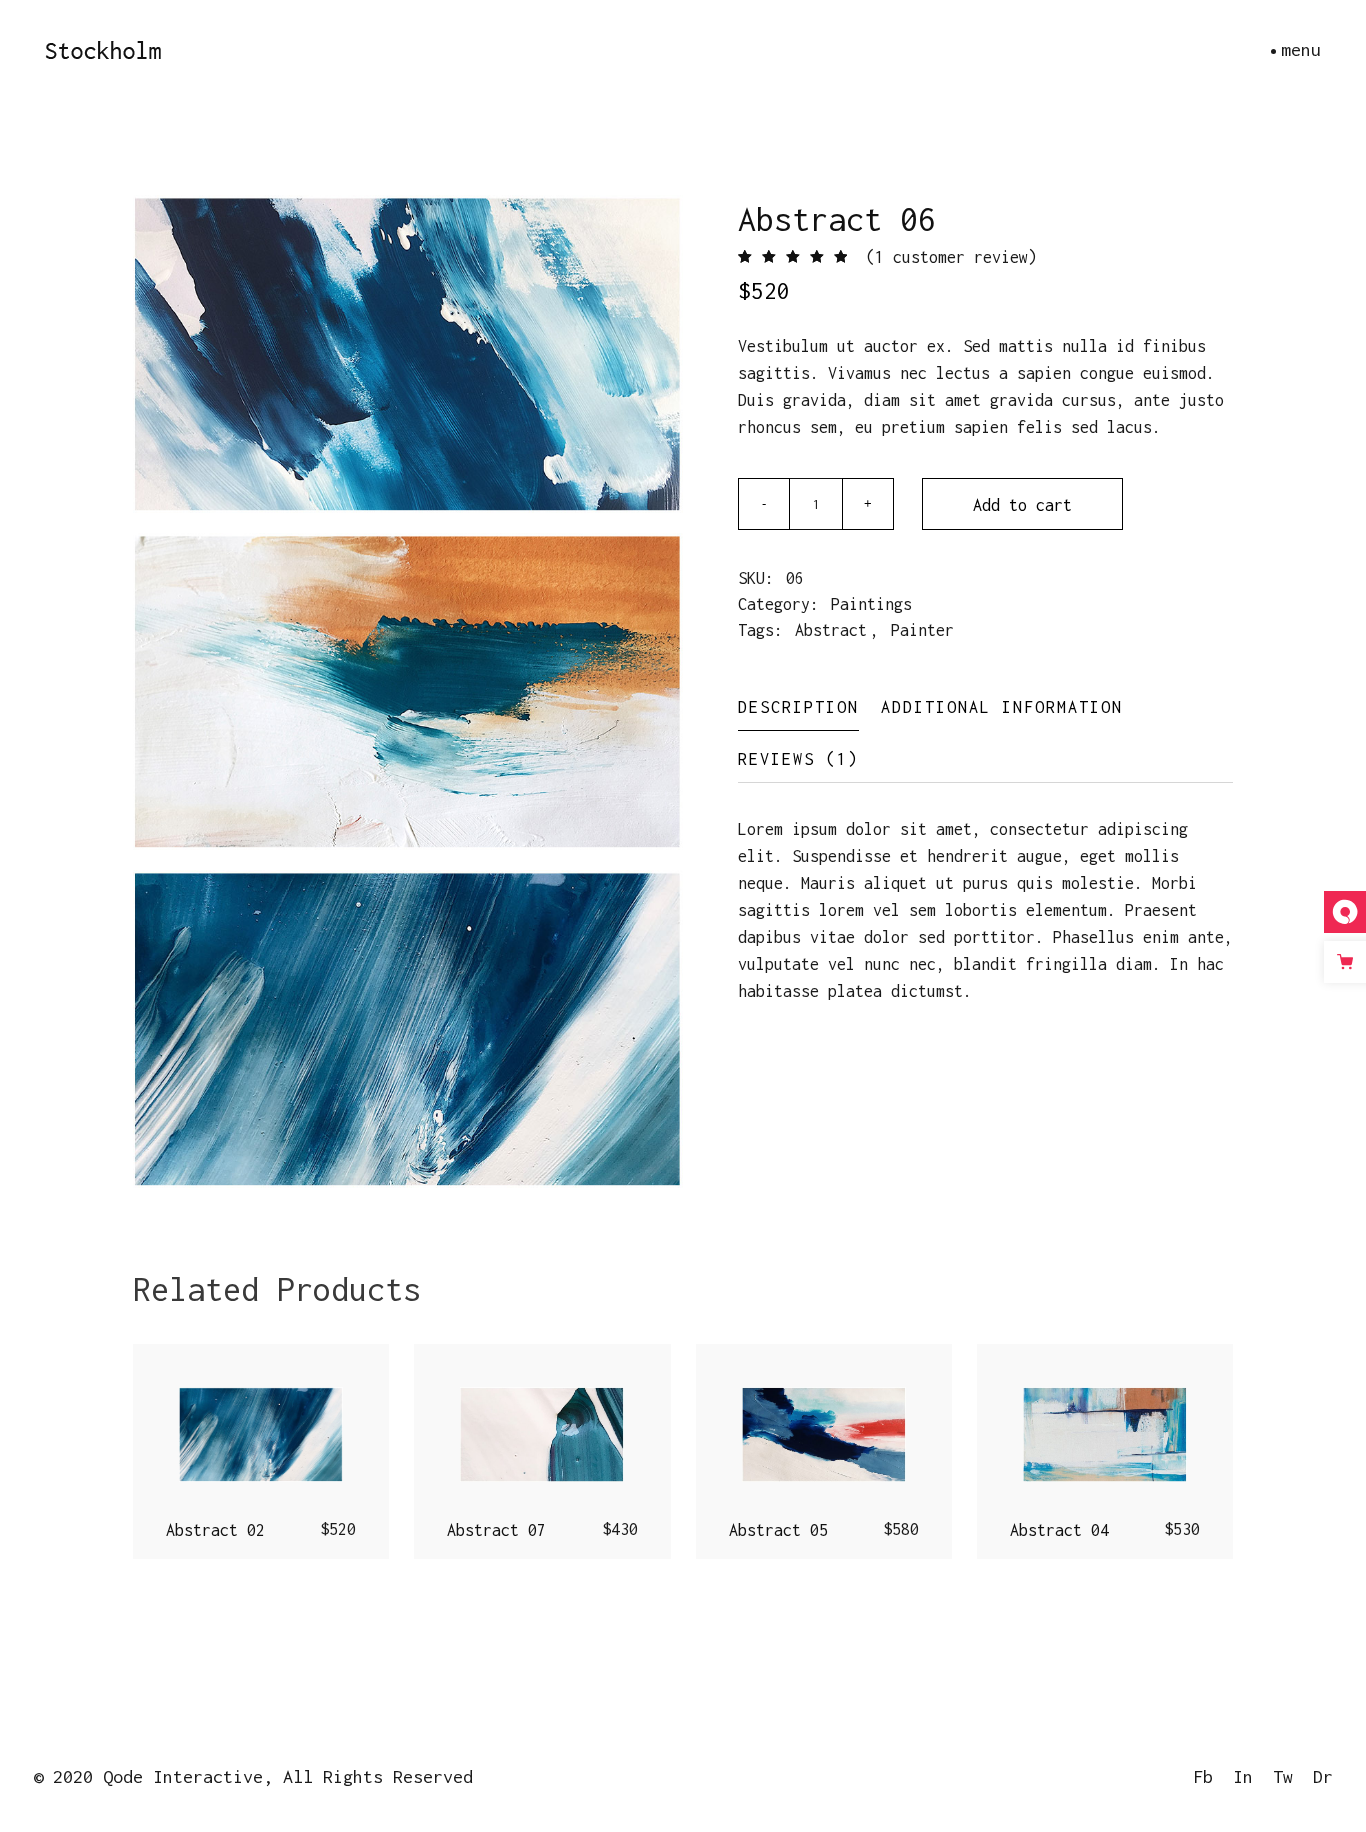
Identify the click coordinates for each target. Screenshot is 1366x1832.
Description (798, 707)
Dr (1323, 1776)
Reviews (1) (798, 759)
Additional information (1002, 707)
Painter (922, 630)
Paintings (871, 604)
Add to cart (1022, 505)
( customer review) (951, 257)
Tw (1283, 1776)
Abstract (831, 630)
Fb (1203, 1776)
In (1243, 1776)
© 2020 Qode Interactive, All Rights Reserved (253, 1776)
